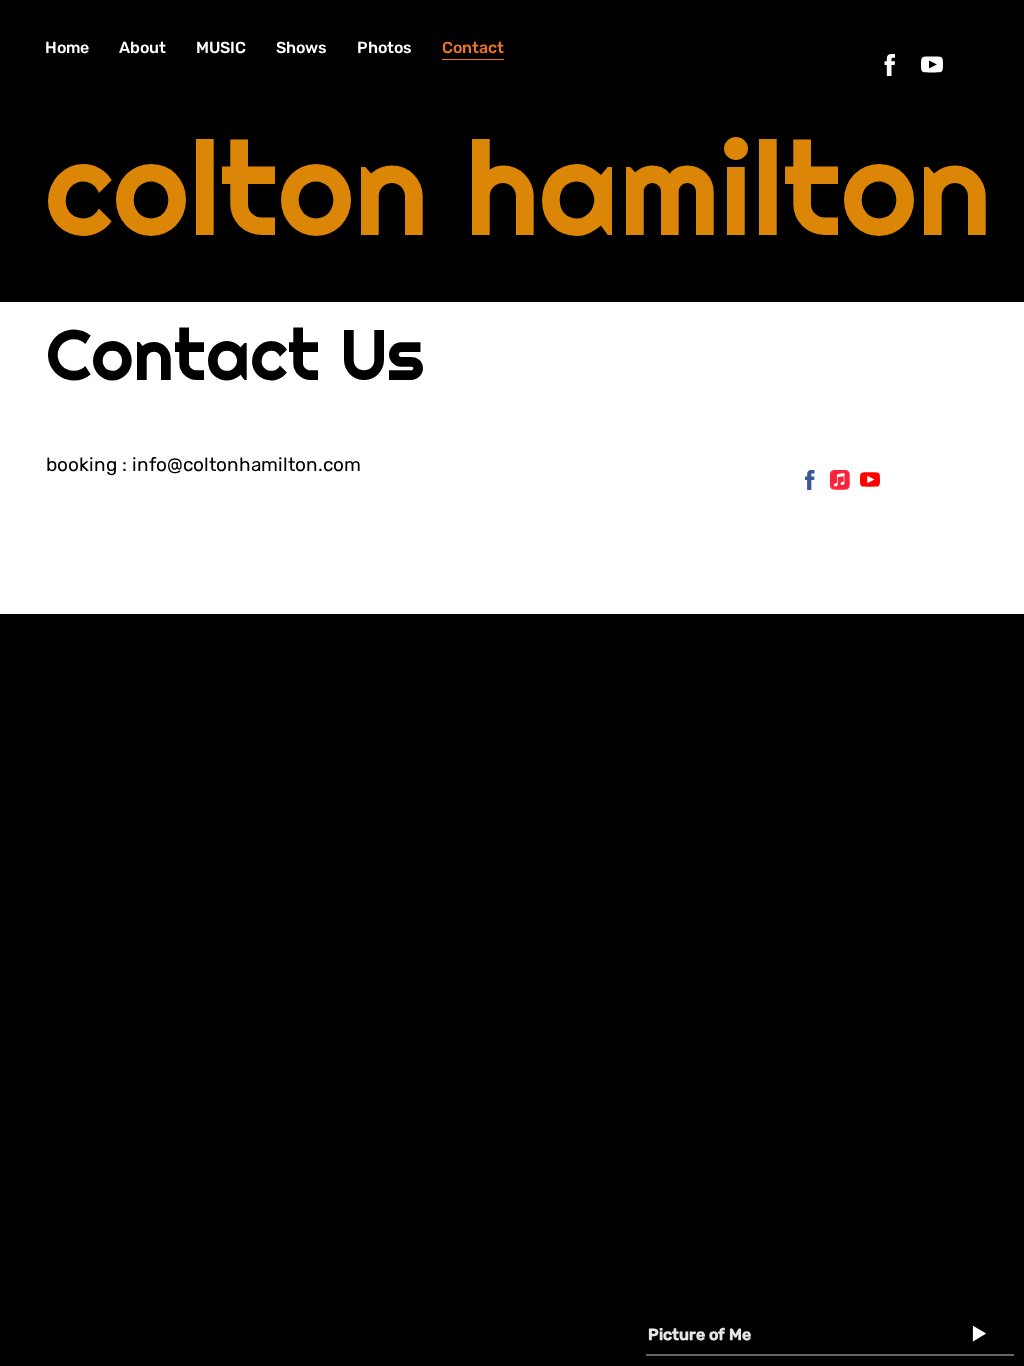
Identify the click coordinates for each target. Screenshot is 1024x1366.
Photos (384, 47)
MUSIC (221, 47)
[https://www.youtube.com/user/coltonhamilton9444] (870, 484)
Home (67, 47)
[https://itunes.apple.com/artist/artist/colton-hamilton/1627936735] (840, 484)
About (142, 47)
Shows (301, 47)
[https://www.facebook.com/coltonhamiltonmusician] (890, 65)
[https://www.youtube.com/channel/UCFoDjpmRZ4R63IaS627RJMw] (932, 65)
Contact (473, 47)
